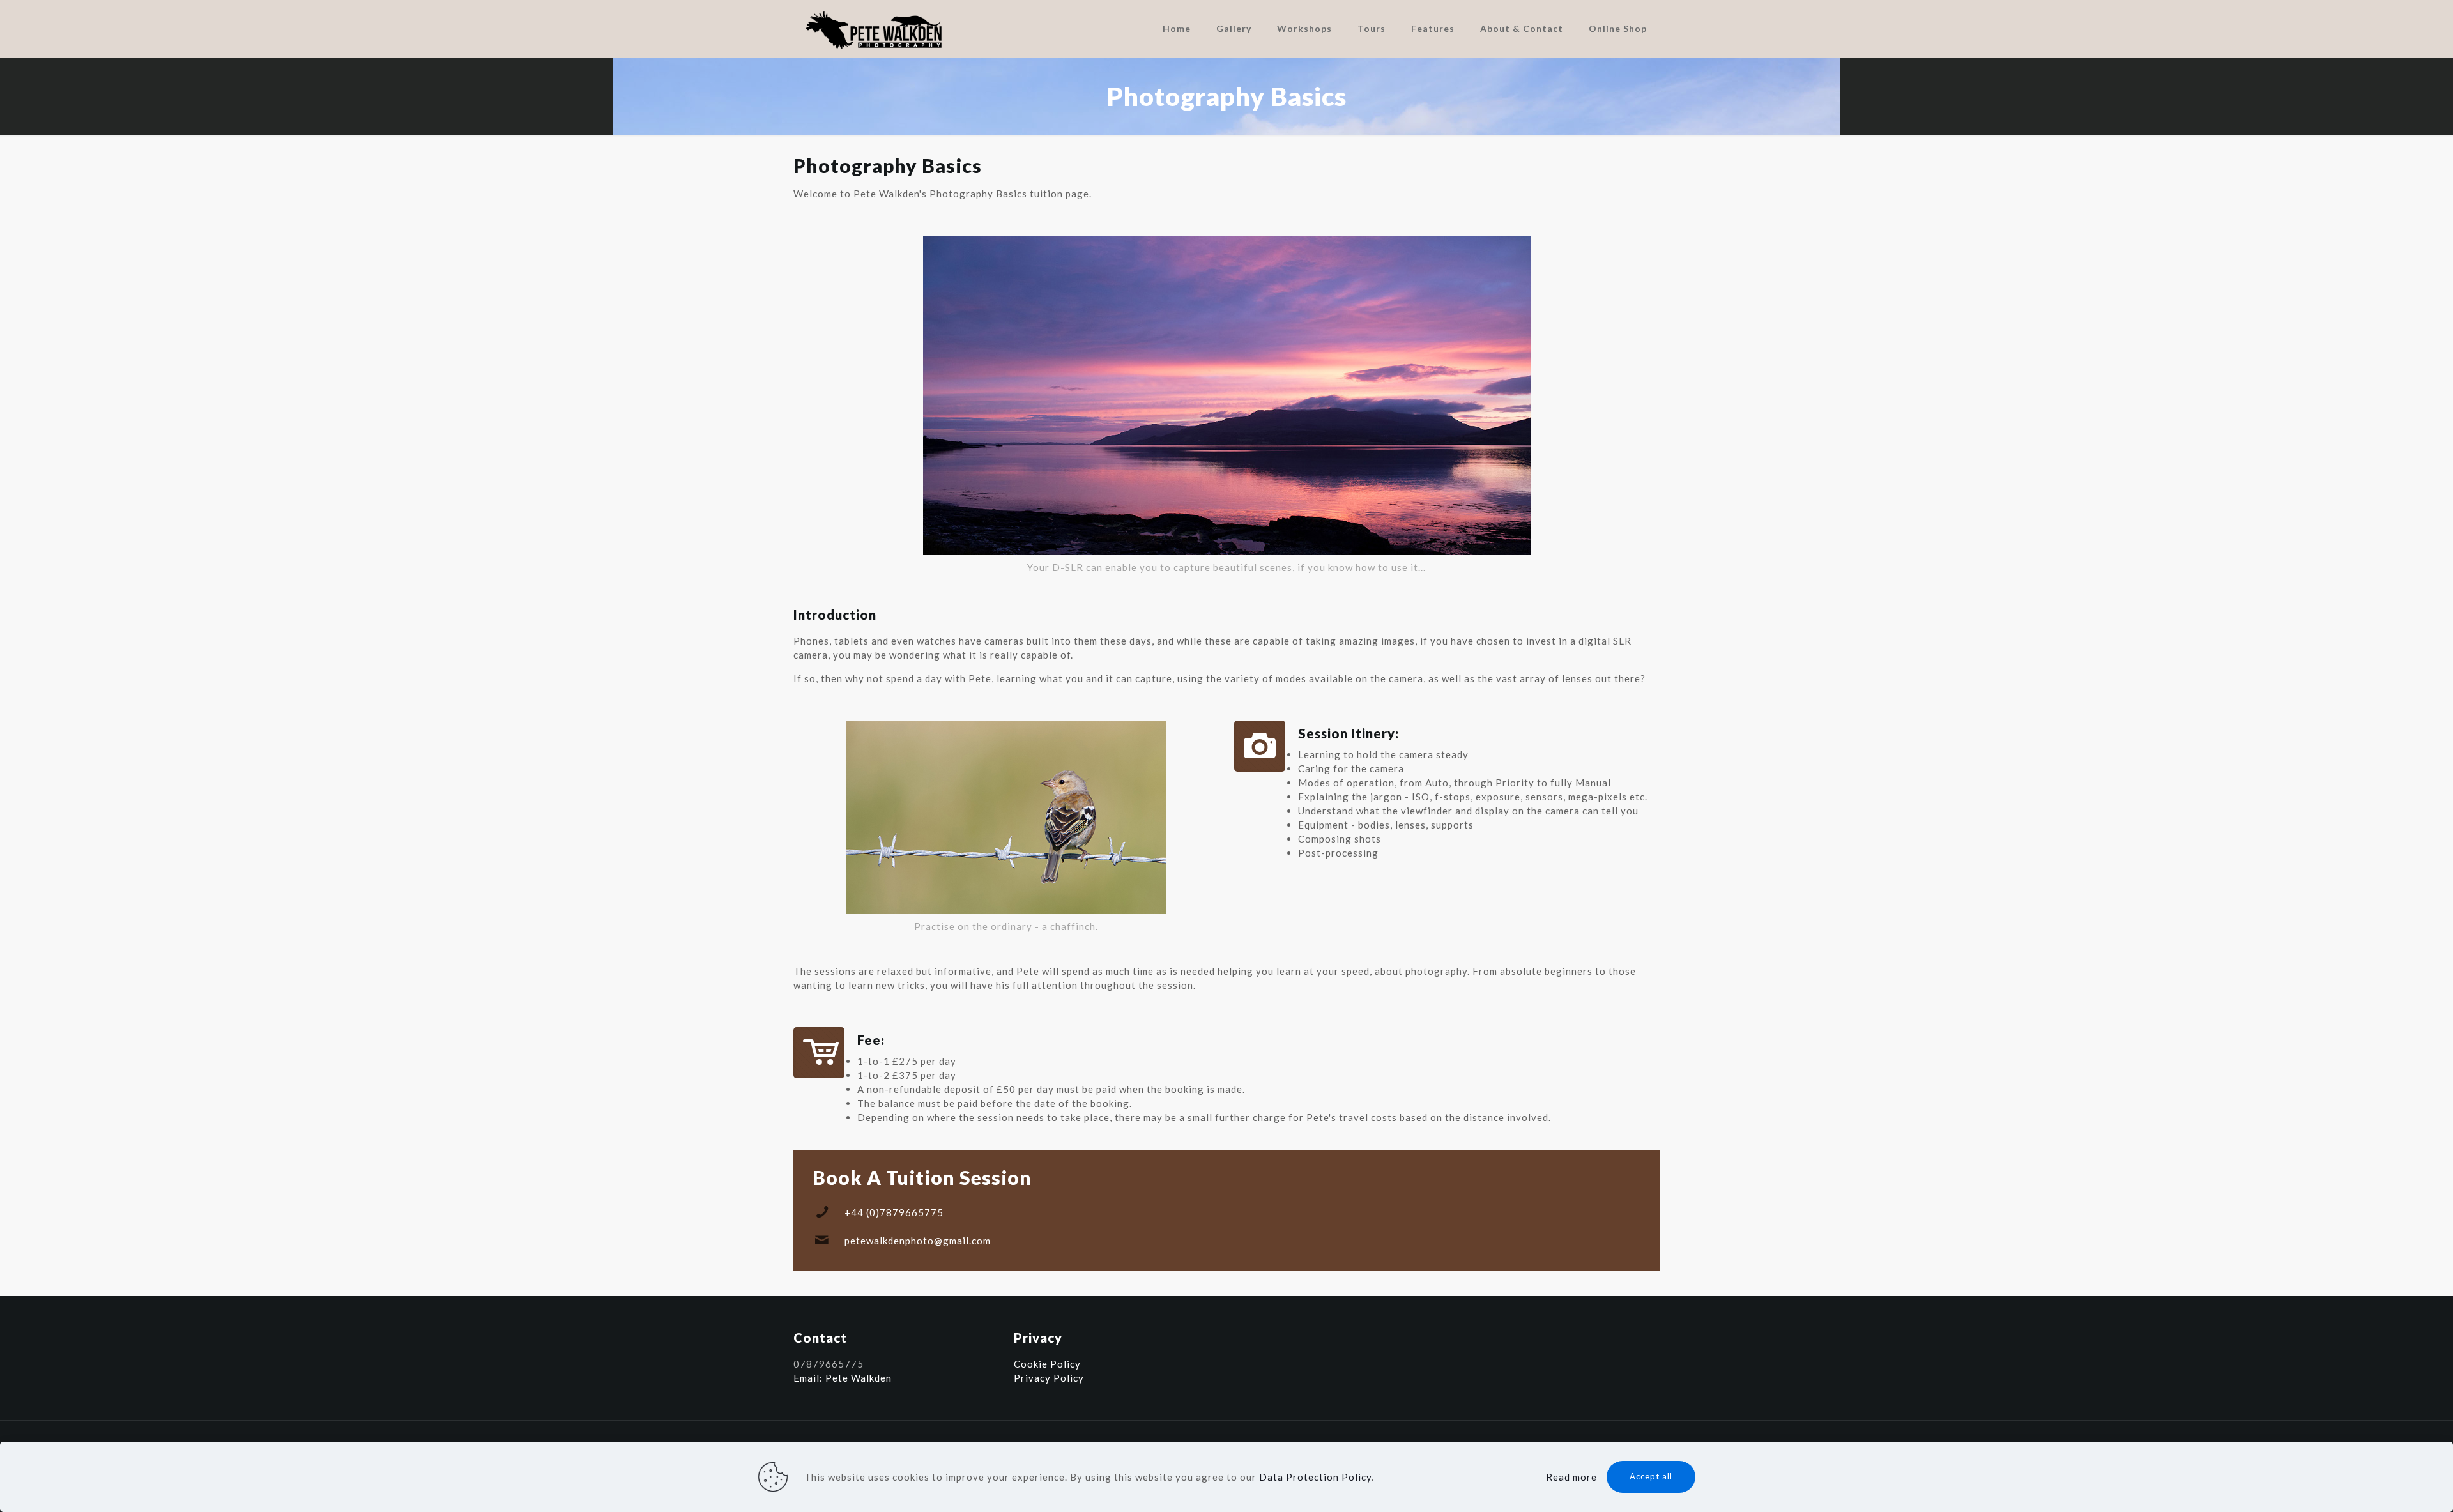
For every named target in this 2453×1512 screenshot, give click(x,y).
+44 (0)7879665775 (894, 1212)
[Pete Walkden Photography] (875, 29)
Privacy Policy (1049, 1378)
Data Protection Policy (1315, 1477)
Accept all (1651, 1476)
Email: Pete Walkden (843, 1378)
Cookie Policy (1047, 1364)
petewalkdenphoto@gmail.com (918, 1241)
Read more (1571, 1477)
